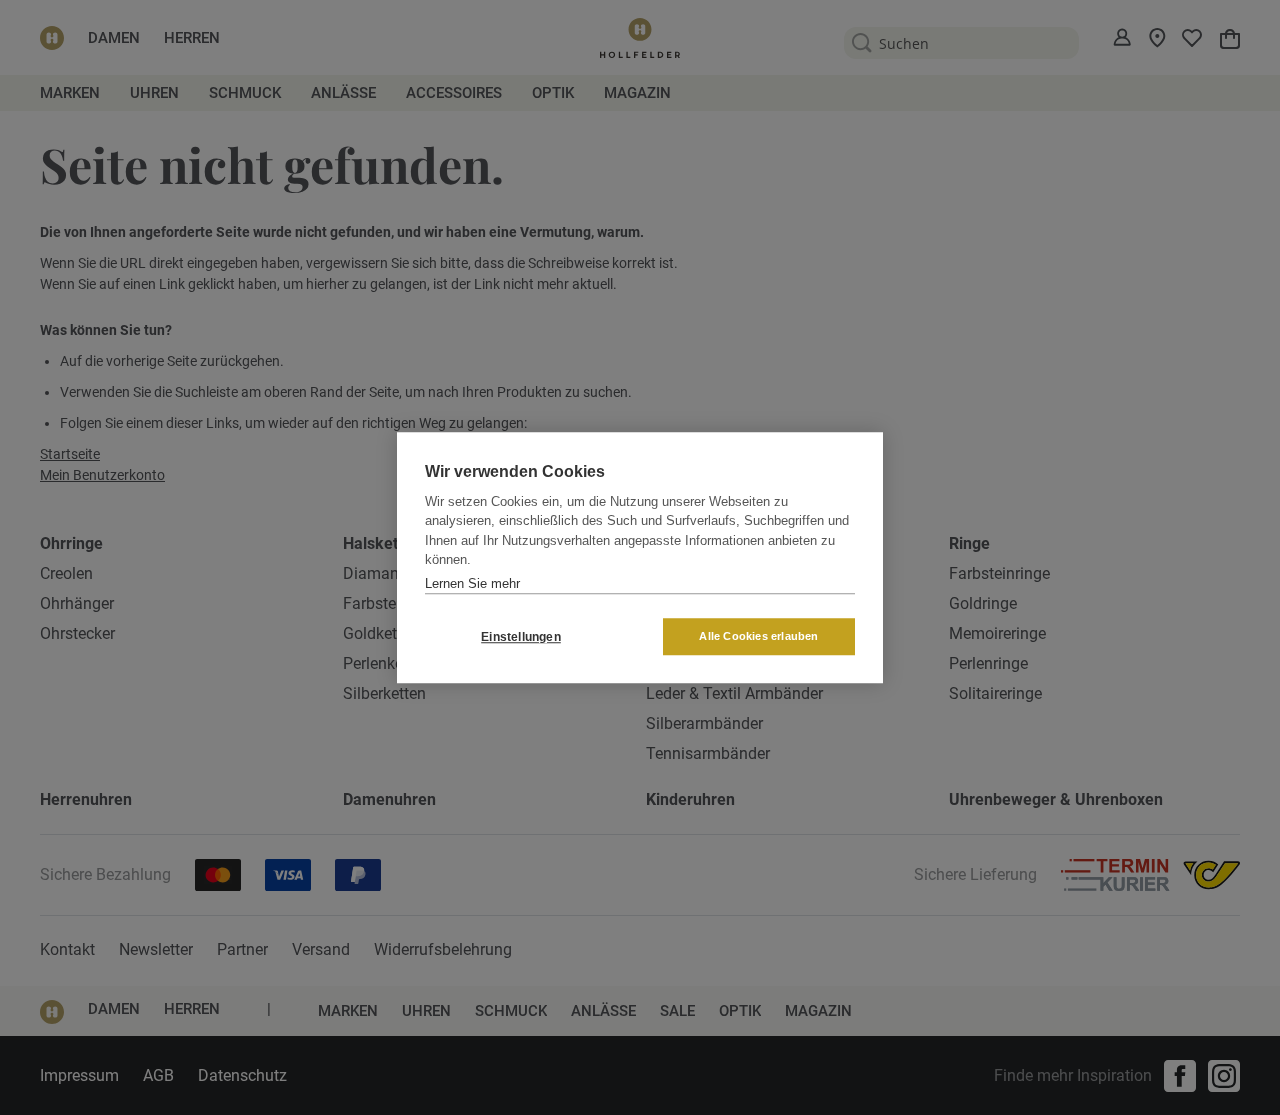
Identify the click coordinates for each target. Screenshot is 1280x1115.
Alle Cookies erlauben (758, 636)
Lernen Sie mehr (472, 583)
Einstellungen (521, 637)
